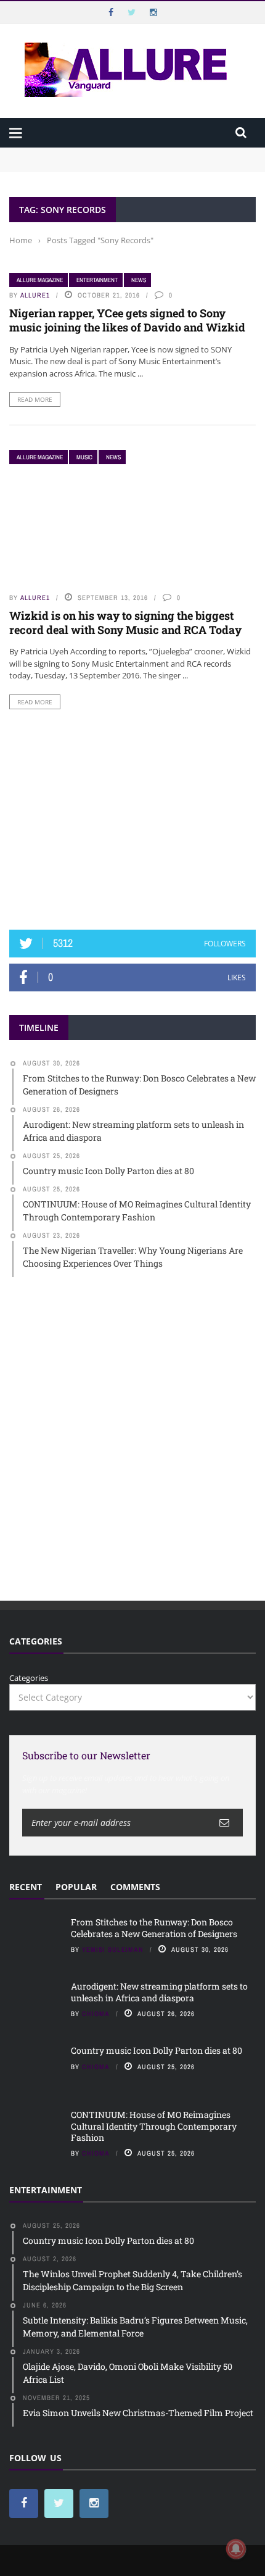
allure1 (35, 295)
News (139, 280)
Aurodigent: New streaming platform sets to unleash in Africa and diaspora (159, 1992)
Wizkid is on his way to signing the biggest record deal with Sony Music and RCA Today (125, 623)
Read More (35, 399)
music (84, 457)
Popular (76, 1887)
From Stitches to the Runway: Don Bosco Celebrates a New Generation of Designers (154, 1928)
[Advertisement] (132, 820)
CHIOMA (96, 2014)
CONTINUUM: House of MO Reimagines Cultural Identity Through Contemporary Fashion (154, 2126)
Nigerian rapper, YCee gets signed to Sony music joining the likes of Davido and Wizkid (127, 320)
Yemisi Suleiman (113, 1949)
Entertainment (97, 280)
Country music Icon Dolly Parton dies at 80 (157, 2050)
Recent (26, 1887)
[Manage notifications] (236, 2549)
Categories (29, 1678)
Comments (135, 1887)
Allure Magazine (40, 280)
